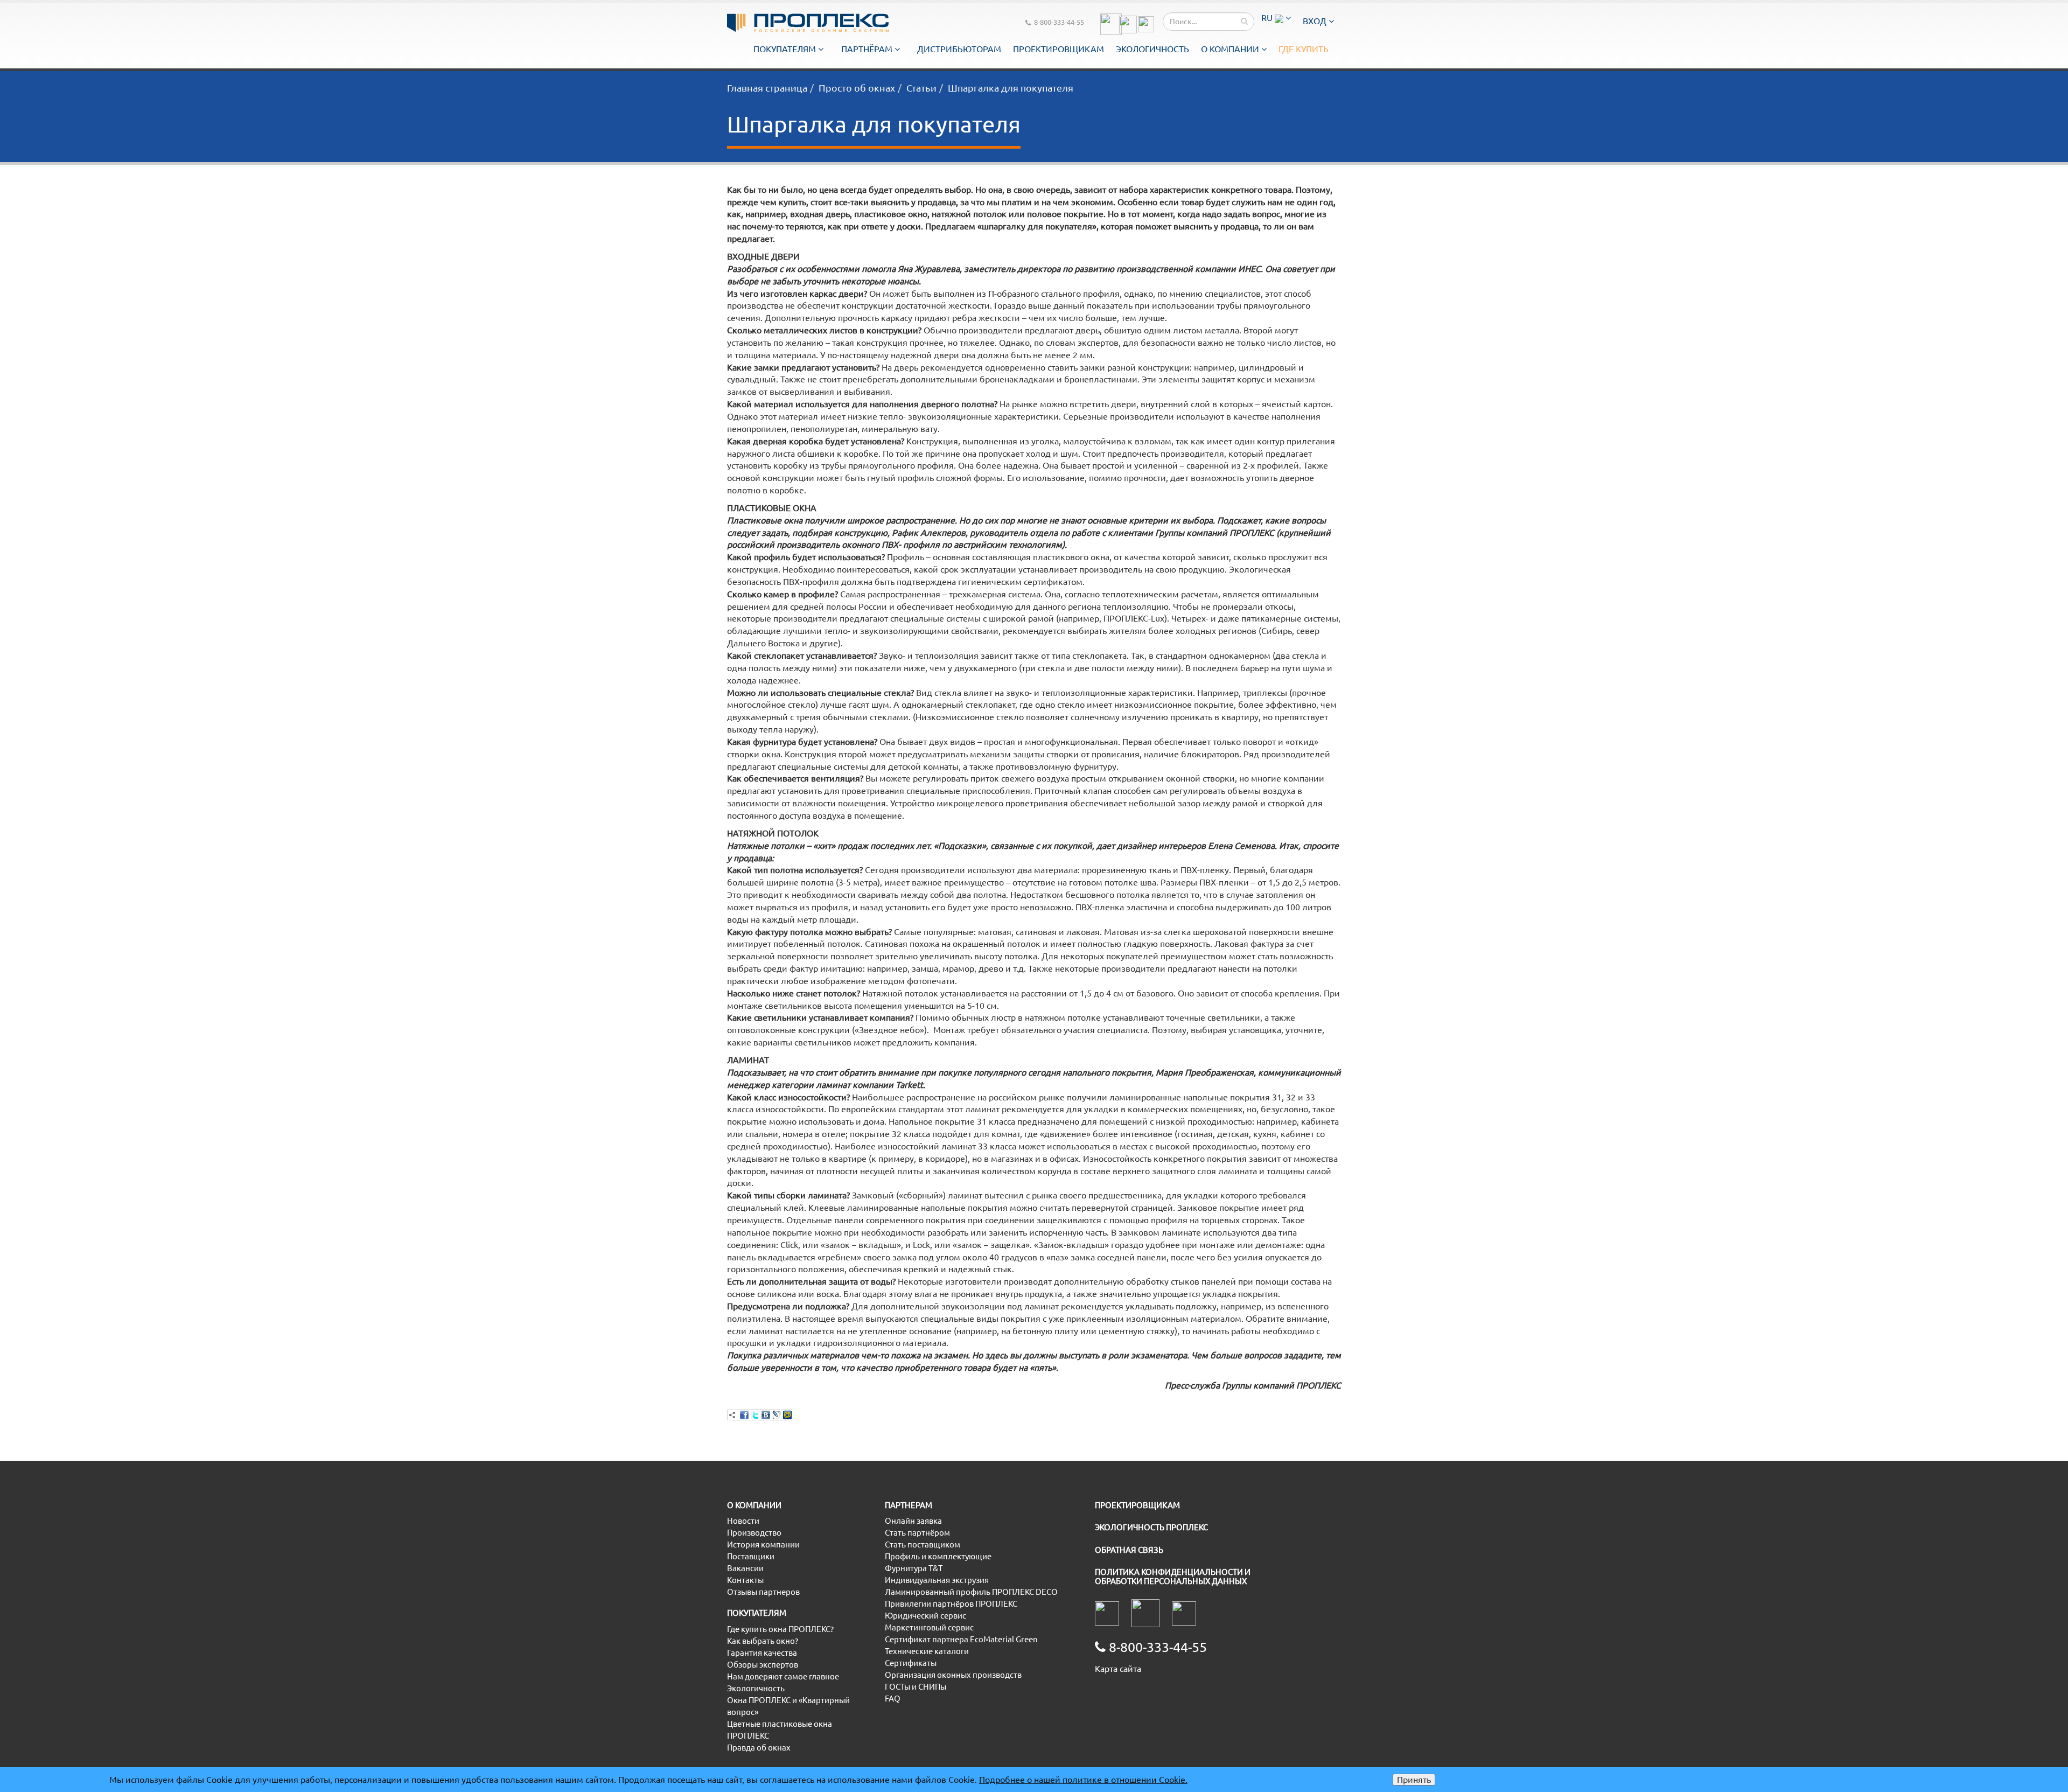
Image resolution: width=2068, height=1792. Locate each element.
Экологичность (1152, 49)
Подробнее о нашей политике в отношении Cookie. (1083, 1780)
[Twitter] (755, 1415)
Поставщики (751, 1556)
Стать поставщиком (923, 1545)
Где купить (1304, 49)
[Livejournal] (777, 1415)
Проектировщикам (1059, 49)
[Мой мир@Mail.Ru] (787, 1415)
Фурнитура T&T (914, 1568)
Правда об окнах (759, 1748)
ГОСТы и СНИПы (916, 1687)
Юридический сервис (925, 1616)
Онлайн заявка (913, 1521)
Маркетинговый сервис (929, 1627)
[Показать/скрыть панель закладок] (732, 1415)
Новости (743, 1521)
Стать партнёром (917, 1533)
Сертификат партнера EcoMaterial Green (961, 1639)
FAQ (893, 1699)
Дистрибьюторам (959, 49)
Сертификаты (911, 1663)
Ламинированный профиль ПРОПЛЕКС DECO (971, 1592)
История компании (763, 1545)
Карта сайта (1118, 1669)
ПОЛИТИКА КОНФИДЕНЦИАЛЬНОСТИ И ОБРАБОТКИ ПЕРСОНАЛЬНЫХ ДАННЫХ (1173, 1577)
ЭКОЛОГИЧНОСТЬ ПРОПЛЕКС (1151, 1527)
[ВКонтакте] (766, 1415)
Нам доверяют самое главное (783, 1676)
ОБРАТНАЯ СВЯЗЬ (1129, 1550)
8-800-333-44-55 (1059, 22)
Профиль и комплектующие (938, 1556)
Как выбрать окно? (763, 1641)
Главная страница (767, 88)
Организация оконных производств (953, 1675)
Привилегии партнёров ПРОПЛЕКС (951, 1604)
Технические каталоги (927, 1651)
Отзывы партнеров (763, 1592)
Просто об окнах (857, 88)
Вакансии (745, 1568)
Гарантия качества (762, 1653)
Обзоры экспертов (763, 1665)
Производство (754, 1533)
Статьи (921, 88)
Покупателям (786, 49)
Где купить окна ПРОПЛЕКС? (780, 1629)
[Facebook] (744, 1415)
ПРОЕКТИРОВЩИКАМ (1137, 1505)
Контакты (745, 1580)
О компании (1231, 49)
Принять (1414, 1780)
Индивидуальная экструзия (937, 1580)
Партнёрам (868, 49)
